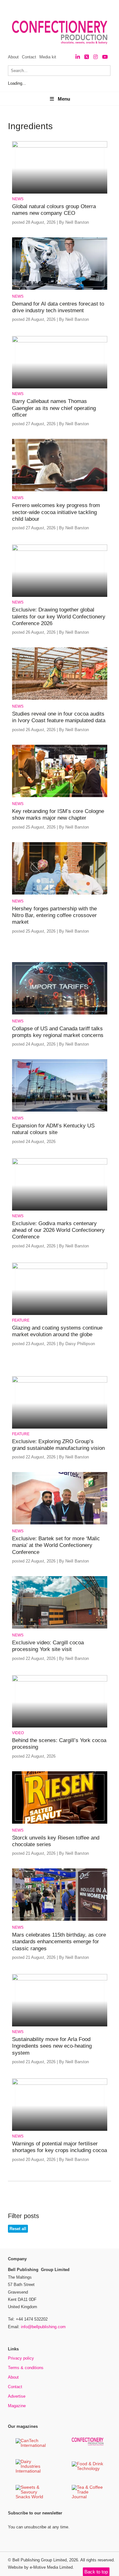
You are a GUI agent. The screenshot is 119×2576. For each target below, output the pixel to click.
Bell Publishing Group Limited (40, 2560)
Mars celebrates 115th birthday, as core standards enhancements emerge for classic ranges (59, 1942)
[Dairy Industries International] (31, 2471)
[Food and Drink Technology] (88, 2469)
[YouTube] (105, 57)
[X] (87, 57)
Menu (64, 99)
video (18, 1733)
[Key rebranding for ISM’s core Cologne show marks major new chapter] (60, 796)
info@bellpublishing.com (43, 2327)
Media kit (48, 57)
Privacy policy (21, 2358)
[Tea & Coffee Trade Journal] (88, 2497)
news (18, 199)
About (13, 57)
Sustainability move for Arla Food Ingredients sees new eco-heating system (52, 2046)
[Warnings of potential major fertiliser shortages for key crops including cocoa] (60, 2084)
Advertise (17, 2396)
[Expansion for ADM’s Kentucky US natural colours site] (60, 1110)
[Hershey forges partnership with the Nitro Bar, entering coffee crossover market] (60, 893)
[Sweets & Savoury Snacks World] (31, 2497)
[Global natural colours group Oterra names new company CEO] (60, 146)
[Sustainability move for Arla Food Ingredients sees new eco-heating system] (60, 1979)
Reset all (18, 2229)
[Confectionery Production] (88, 2444)
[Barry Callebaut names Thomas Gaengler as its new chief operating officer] (60, 341)
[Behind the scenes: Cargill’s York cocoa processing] (60, 1680)
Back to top (96, 2572)
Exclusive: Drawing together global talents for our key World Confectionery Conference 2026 (59, 617)
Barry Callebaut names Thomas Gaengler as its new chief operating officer (54, 408)
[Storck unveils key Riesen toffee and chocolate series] (60, 1823)
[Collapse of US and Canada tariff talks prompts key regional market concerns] (60, 1013)
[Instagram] (96, 57)
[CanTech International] (31, 2446)
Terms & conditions (26, 2368)
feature (21, 1320)
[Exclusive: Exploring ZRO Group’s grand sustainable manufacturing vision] (60, 1381)
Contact (29, 57)
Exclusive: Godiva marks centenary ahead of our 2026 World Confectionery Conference (58, 1230)
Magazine (17, 2406)
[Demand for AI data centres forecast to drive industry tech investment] (60, 289)
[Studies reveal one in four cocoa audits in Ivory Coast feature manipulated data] (60, 699)
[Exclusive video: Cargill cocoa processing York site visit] (60, 1627)
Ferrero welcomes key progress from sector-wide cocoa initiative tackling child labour (56, 512)
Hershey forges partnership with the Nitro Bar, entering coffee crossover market (54, 915)
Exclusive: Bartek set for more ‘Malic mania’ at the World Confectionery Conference (56, 1545)
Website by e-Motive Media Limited (40, 2567)
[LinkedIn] (78, 57)
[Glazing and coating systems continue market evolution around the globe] (60, 1268)
